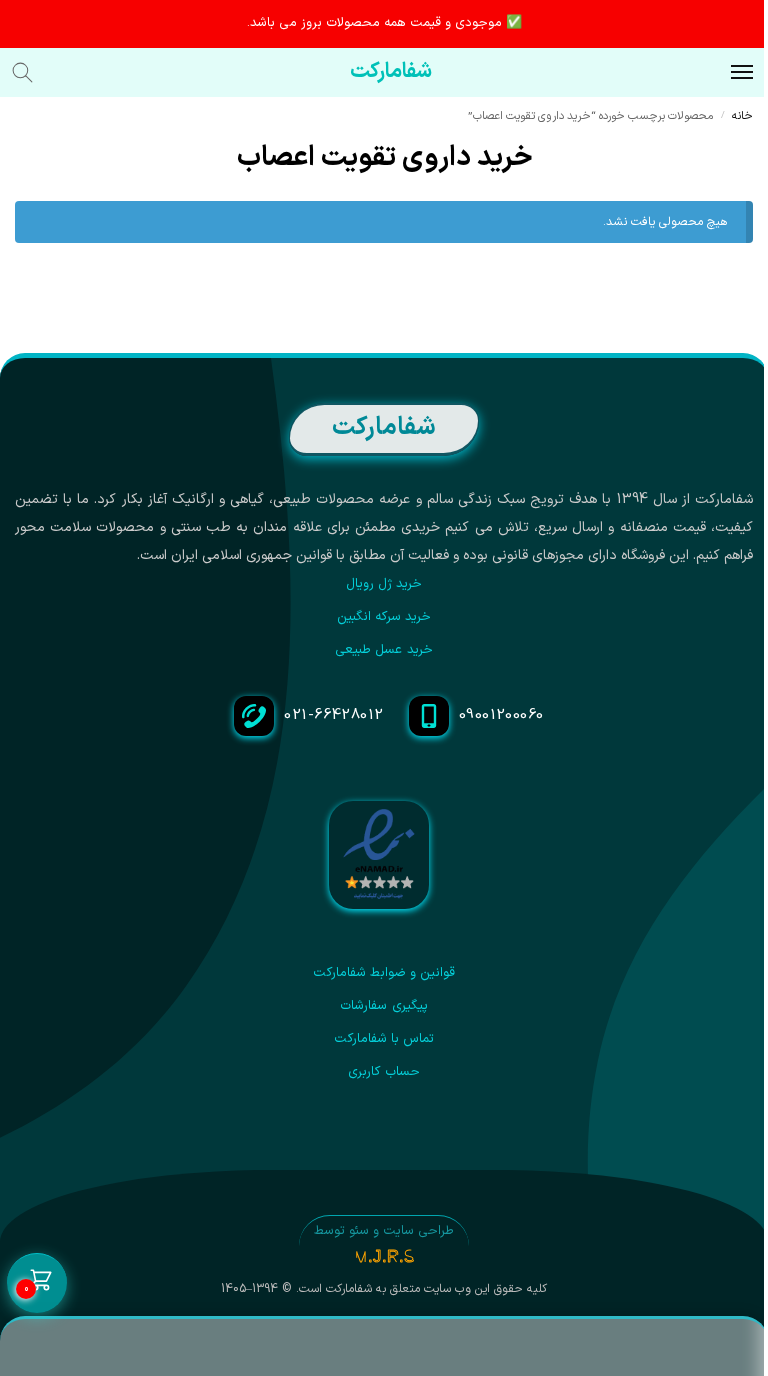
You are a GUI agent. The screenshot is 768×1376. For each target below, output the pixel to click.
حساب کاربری (383, 1072)
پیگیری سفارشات (383, 1006)
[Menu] (723, 73)
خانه (742, 116)
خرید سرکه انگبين (384, 617)
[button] (37, 1284)
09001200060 (501, 715)
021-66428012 (333, 715)
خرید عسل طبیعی (384, 650)
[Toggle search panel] (32, 72)
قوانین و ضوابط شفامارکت (384, 973)
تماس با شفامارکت (384, 1039)
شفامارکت (391, 72)
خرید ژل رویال (384, 584)
